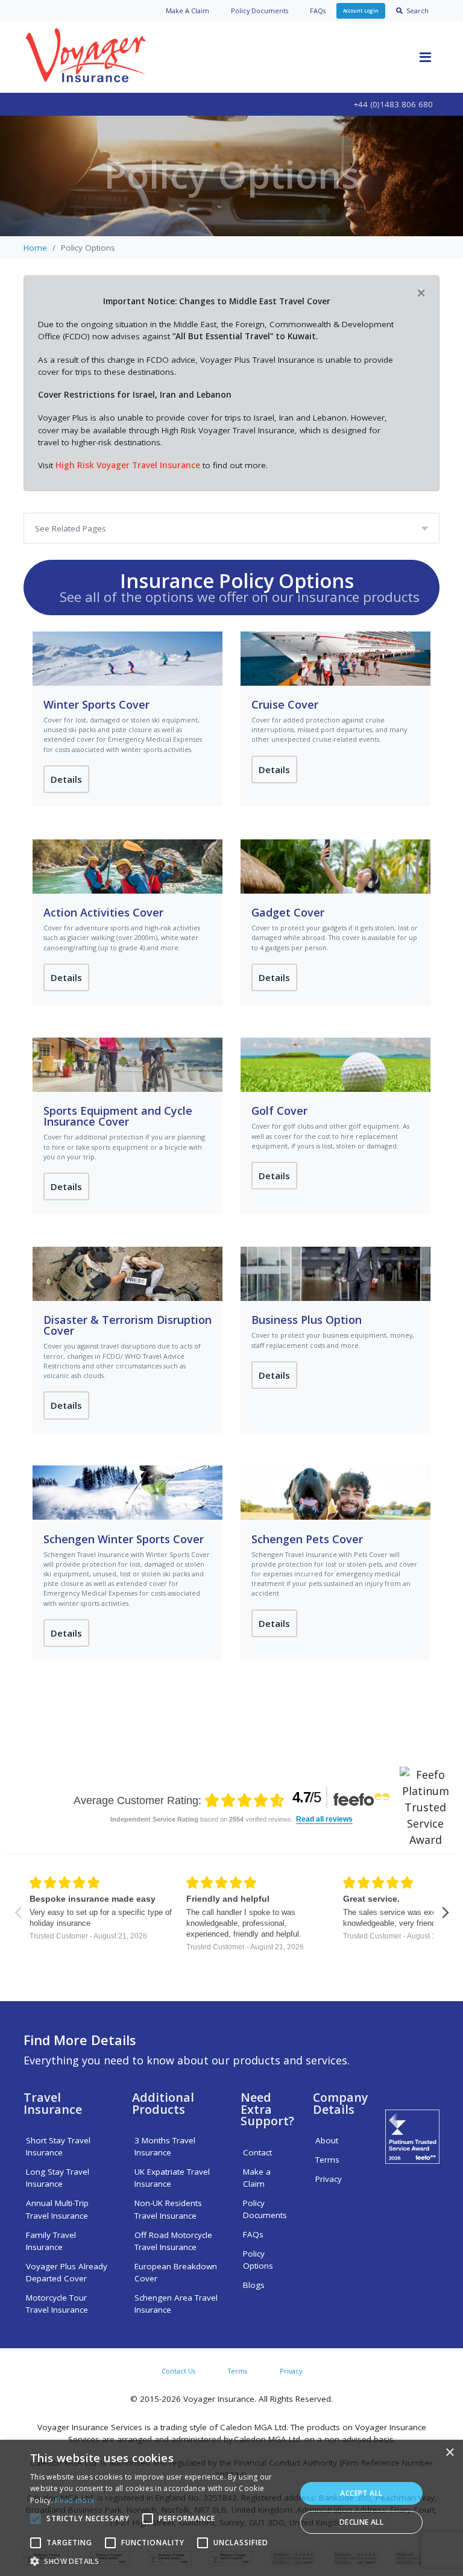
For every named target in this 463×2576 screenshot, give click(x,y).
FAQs (318, 11)
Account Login (361, 11)
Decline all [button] (361, 2522)
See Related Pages (71, 528)
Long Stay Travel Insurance (58, 2178)
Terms (327, 2160)
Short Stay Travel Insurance (58, 2146)
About (327, 2140)
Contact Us (178, 2371)
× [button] (449, 2453)
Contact (257, 2152)
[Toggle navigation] (425, 57)
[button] (159, 2561)
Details (66, 779)
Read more (75, 2500)
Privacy (329, 2179)
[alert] (231, 2508)
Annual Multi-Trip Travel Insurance (57, 2209)
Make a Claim (257, 2178)
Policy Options (258, 2260)
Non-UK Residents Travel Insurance (168, 2209)
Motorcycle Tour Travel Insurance (57, 2304)
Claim (187, 11)
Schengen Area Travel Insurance (176, 2304)
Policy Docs (260, 11)
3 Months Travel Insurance (165, 2146)
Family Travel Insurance (51, 2241)
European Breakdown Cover (176, 2272)
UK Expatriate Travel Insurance (172, 2178)
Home (35, 248)
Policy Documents (265, 2209)
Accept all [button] (361, 2493)
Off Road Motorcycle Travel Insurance (173, 2241)
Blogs (254, 2285)
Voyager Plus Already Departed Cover (67, 2272)
